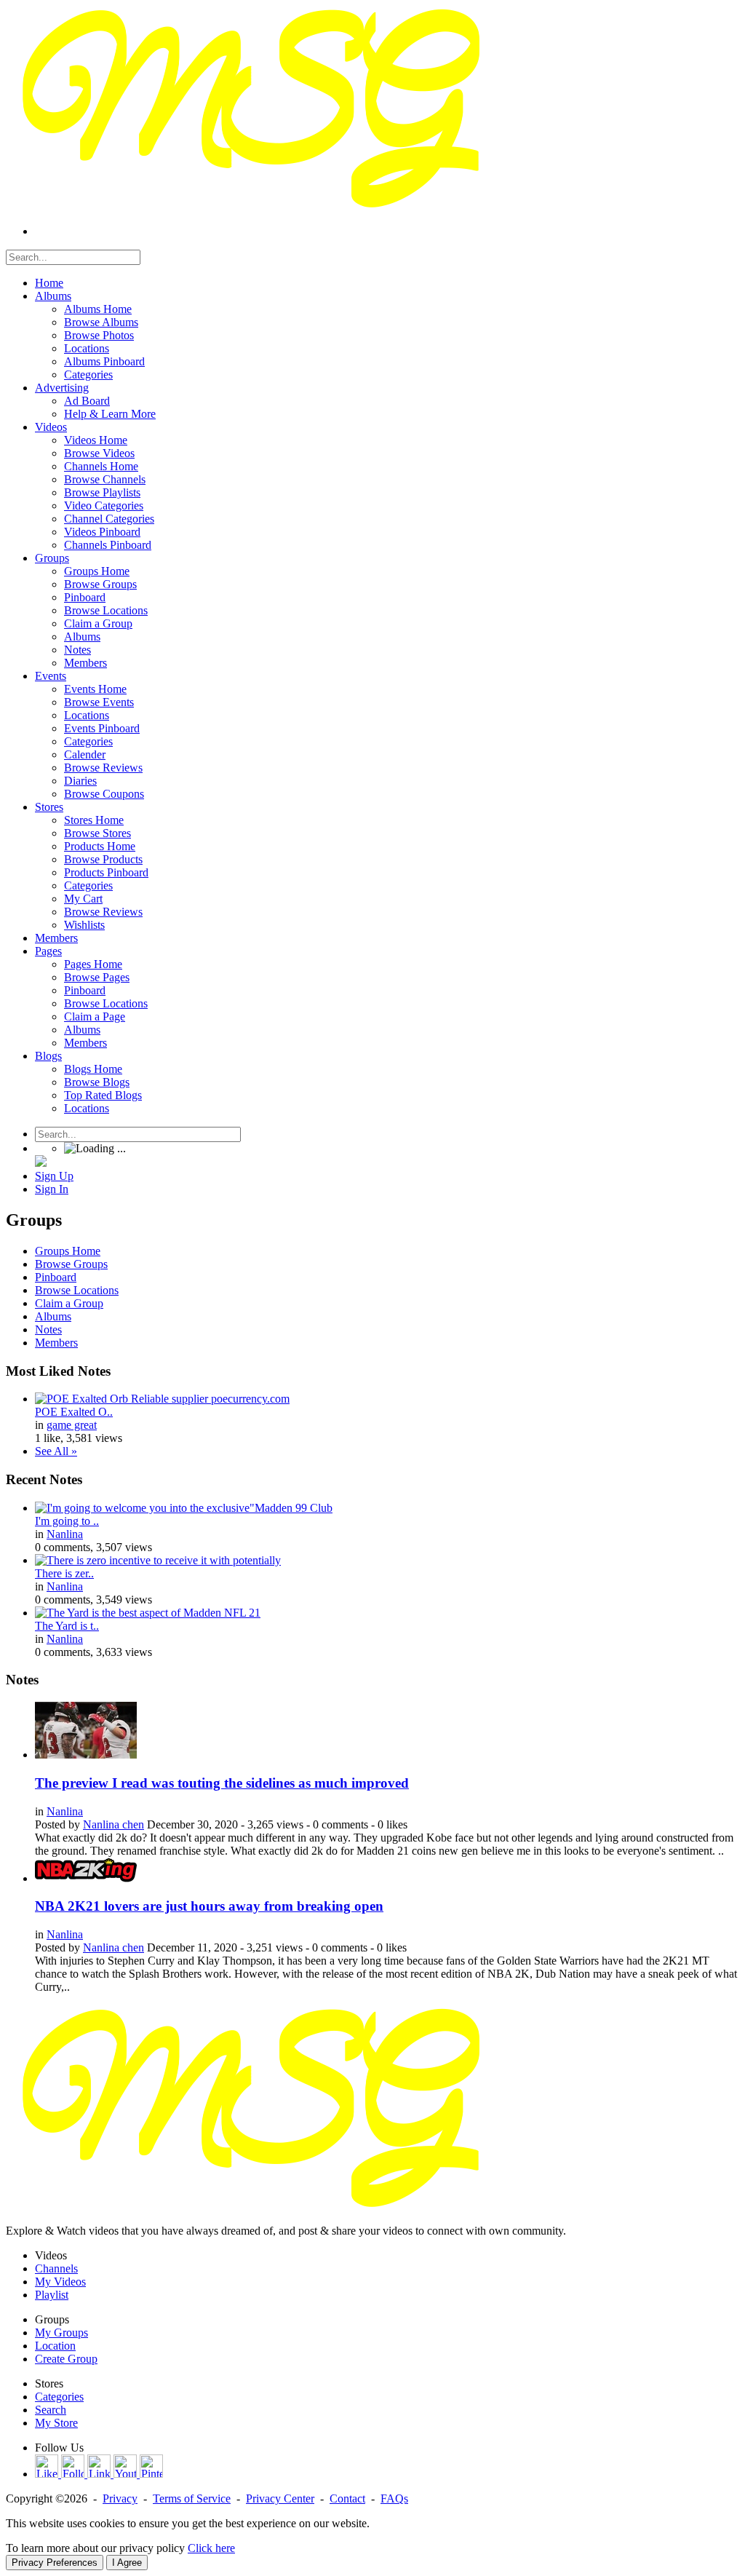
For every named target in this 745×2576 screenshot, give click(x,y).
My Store (56, 2423)
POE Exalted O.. (74, 1412)
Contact (347, 2498)
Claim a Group (69, 1303)
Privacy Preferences (55, 2563)
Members (56, 1343)
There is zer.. (64, 1573)
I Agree (127, 2563)
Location (55, 2346)
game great (72, 1425)
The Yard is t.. (67, 1626)
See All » (56, 1451)
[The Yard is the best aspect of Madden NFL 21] (148, 1613)
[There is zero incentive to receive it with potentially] (158, 1560)
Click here (211, 2548)
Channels (56, 2268)
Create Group (66, 2359)
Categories (59, 2397)
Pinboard (56, 1277)
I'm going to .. (67, 1521)
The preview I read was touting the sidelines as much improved (222, 1783)
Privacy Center (280, 2498)
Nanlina (65, 1534)
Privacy (120, 2498)
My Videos (60, 2282)
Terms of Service (192, 2498)
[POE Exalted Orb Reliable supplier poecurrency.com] (162, 1399)
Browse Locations (77, 1290)
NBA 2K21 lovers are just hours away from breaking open (209, 1906)
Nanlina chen (113, 1824)
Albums (53, 1316)
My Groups (61, 2333)
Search (51, 2410)
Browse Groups (71, 1264)
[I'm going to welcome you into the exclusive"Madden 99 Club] (184, 1508)
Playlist (52, 2295)
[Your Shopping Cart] (41, 1163)
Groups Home (68, 1251)
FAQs (394, 2498)
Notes (48, 1329)
